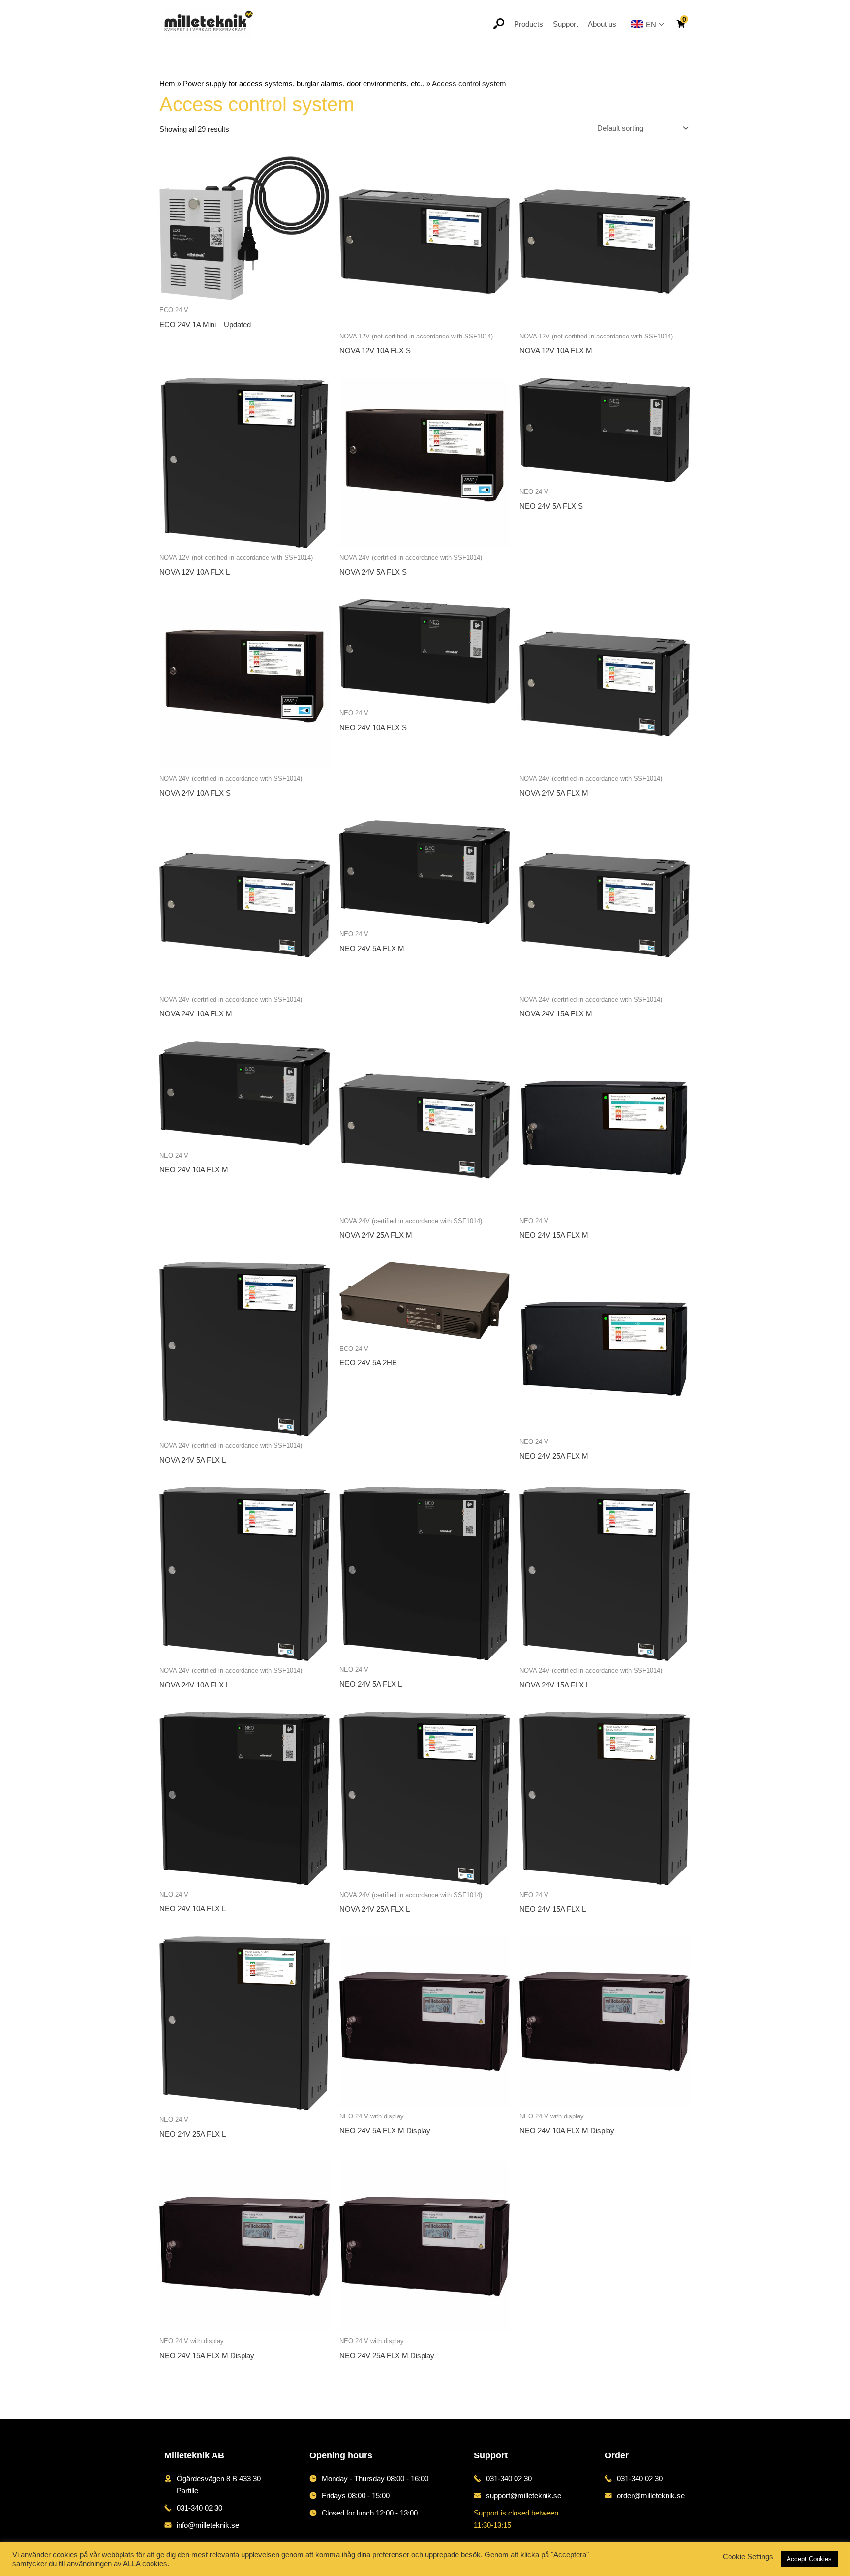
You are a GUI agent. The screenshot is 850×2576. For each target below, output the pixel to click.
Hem (167, 83)
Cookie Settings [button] (748, 2557)
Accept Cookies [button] (809, 2559)
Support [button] (565, 24)
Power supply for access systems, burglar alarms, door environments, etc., (304, 83)
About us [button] (602, 24)
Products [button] (529, 24)
